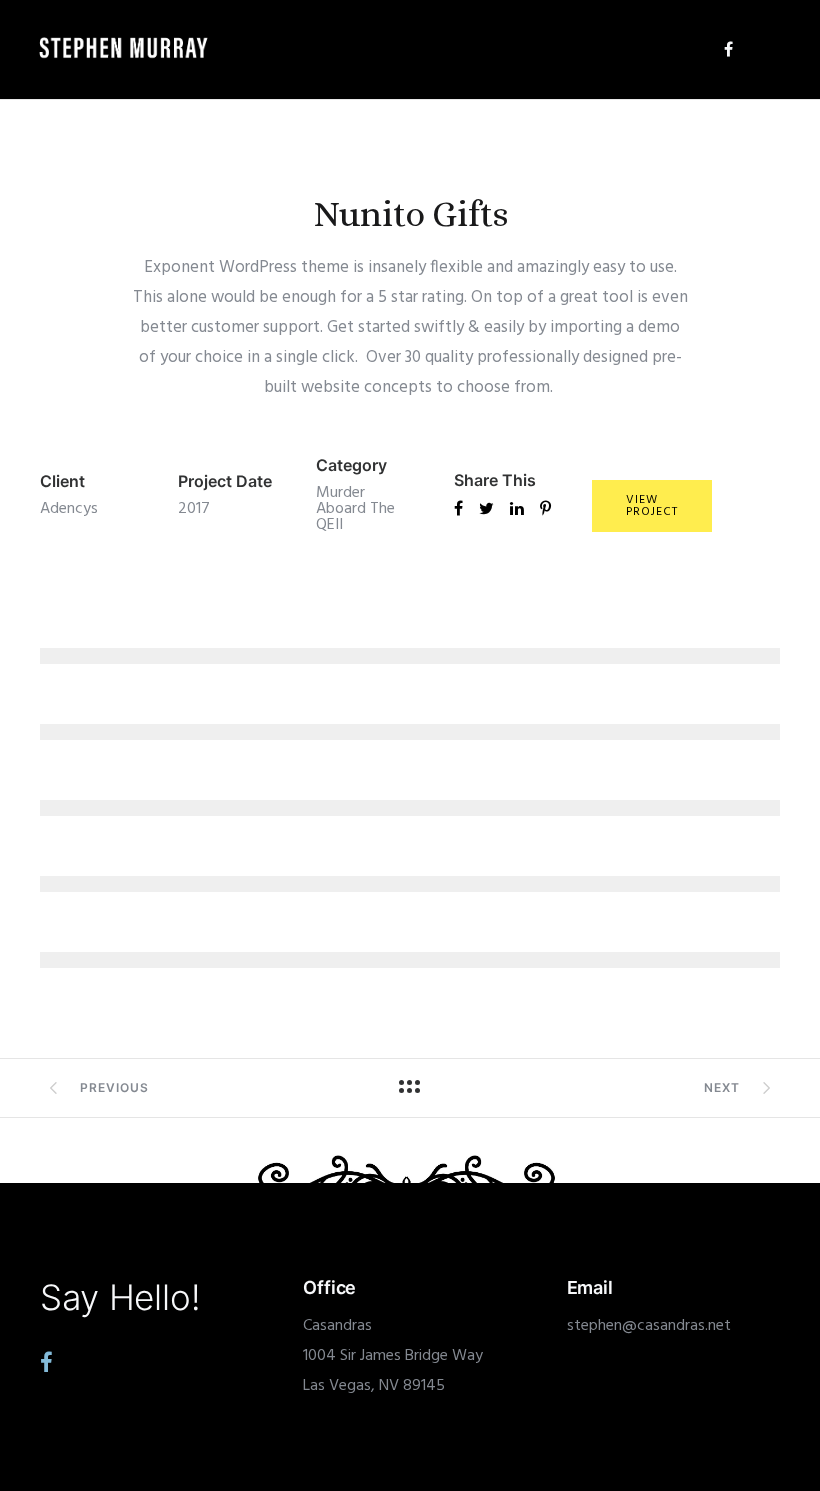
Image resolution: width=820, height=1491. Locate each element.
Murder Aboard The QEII (355, 509)
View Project (652, 506)
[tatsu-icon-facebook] (728, 49)
